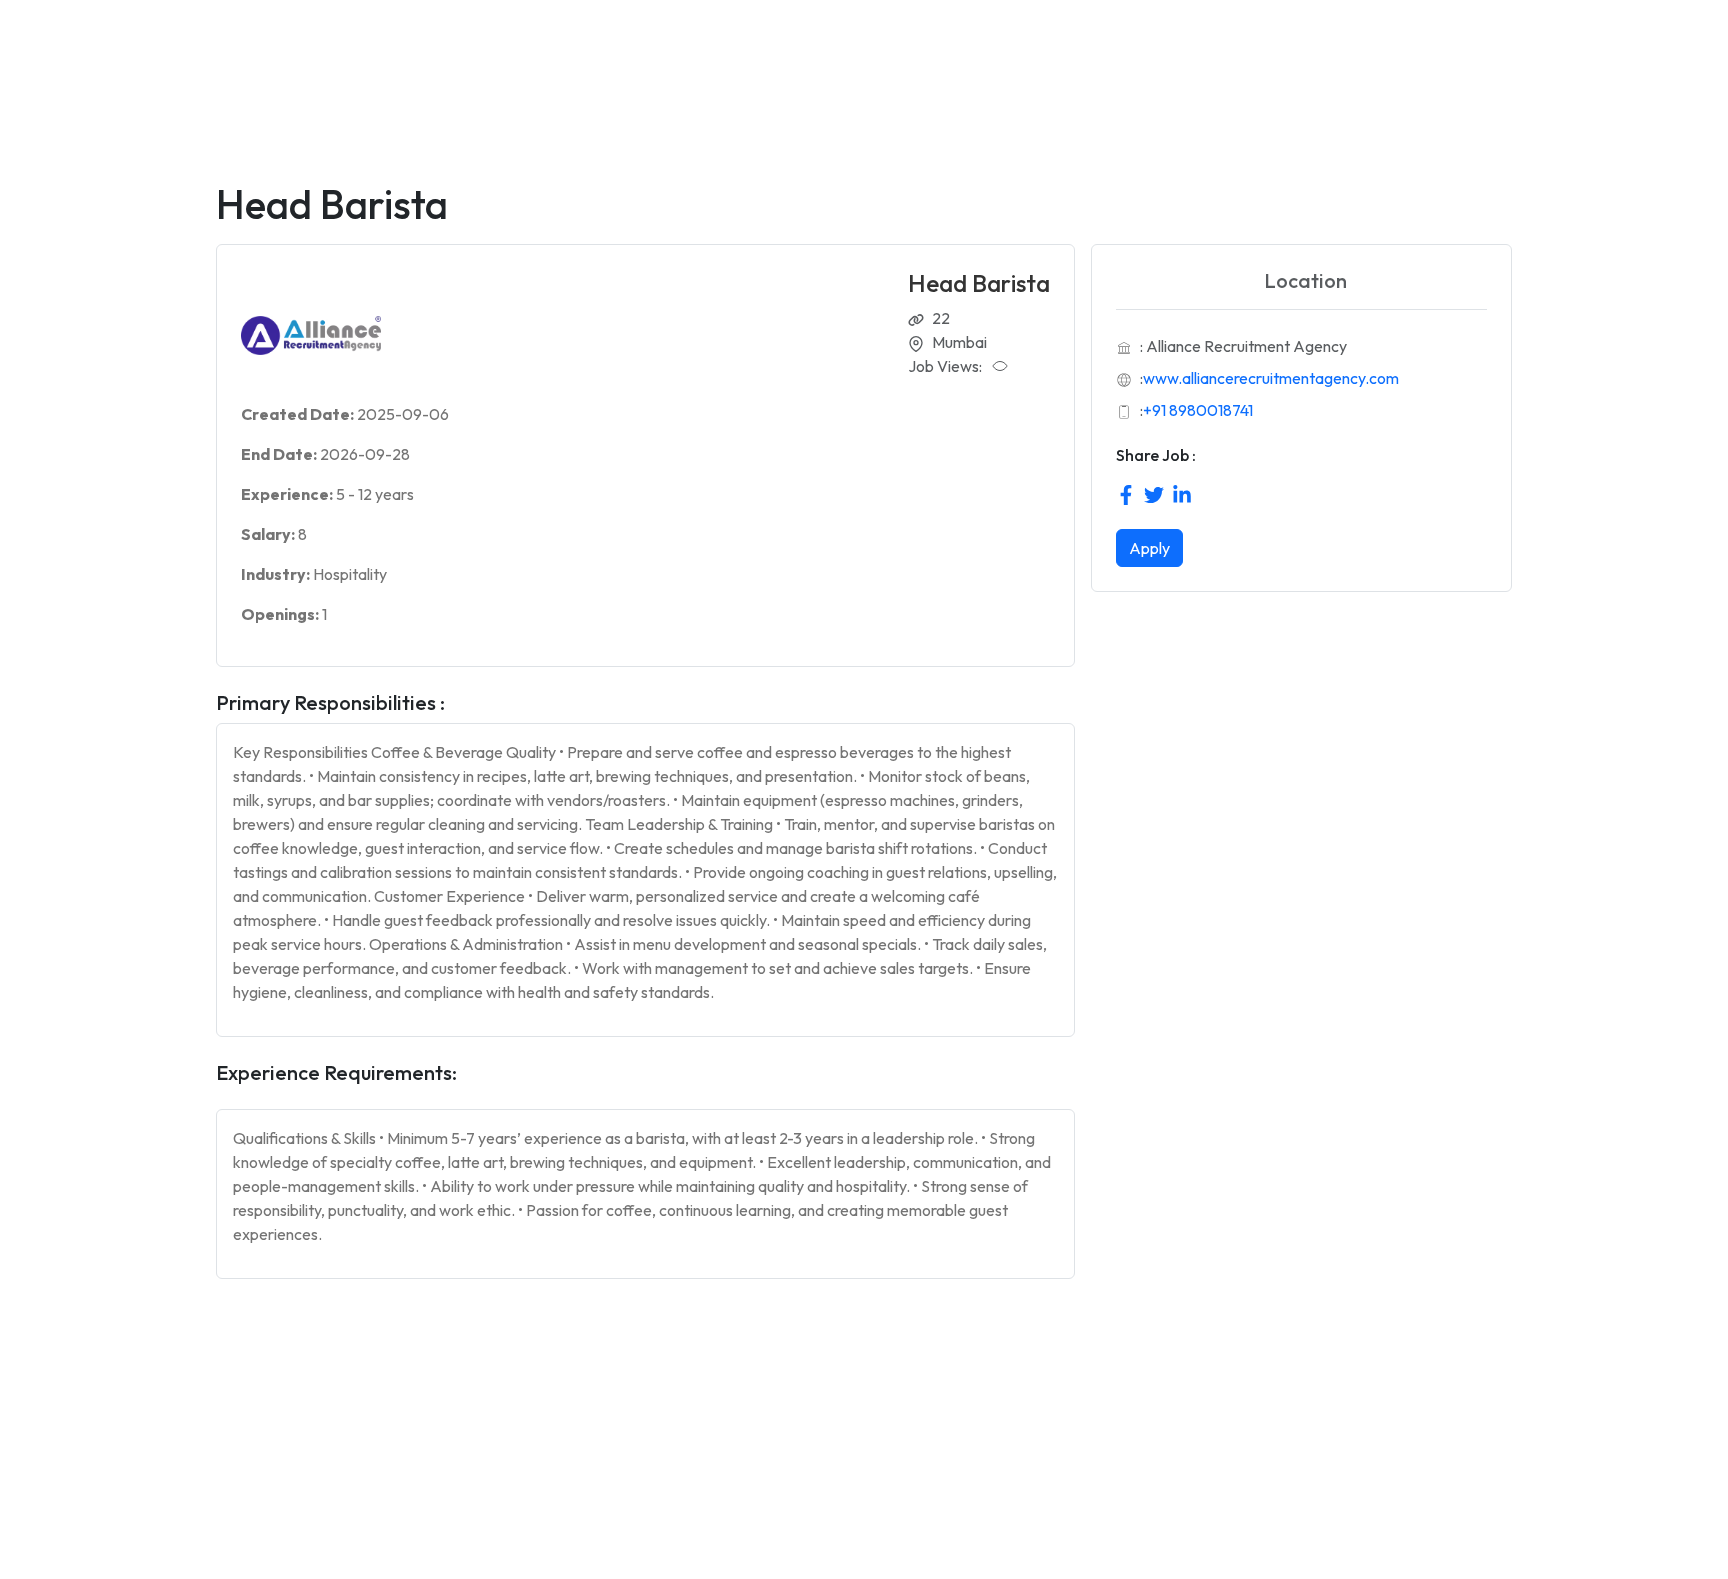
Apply (1149, 548)
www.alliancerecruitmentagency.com (1271, 378)
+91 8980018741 (1198, 410)
